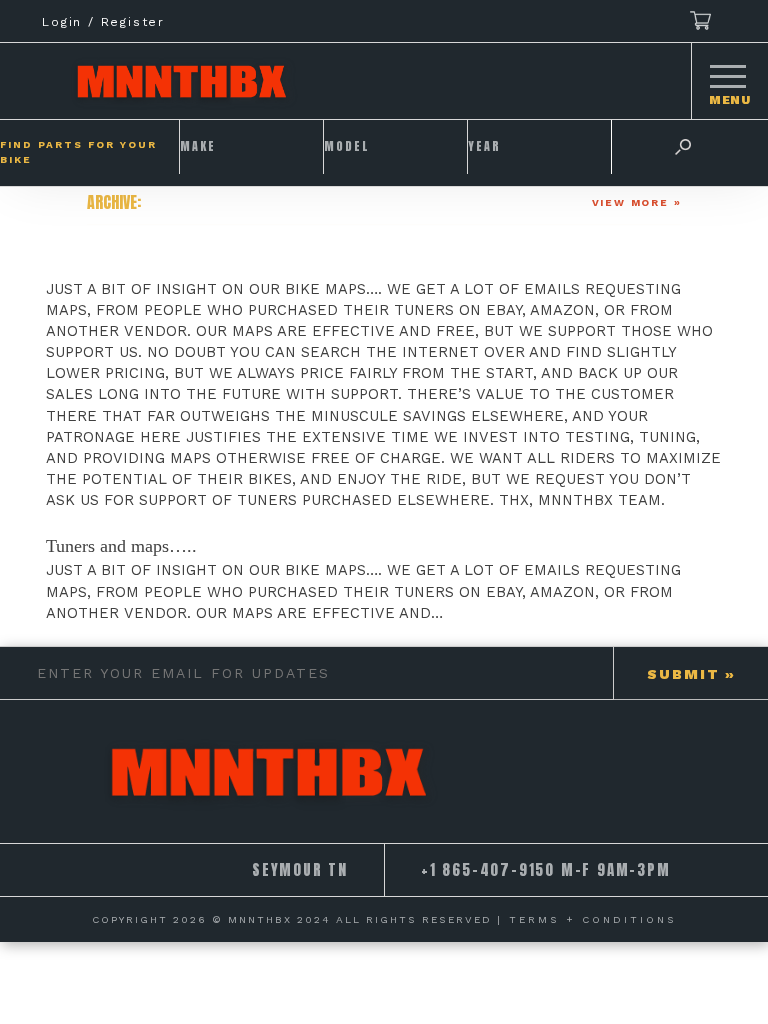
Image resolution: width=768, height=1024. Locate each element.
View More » (637, 202)
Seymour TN (300, 870)
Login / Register (103, 22)
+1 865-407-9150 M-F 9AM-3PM (546, 870)
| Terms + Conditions (587, 919)
